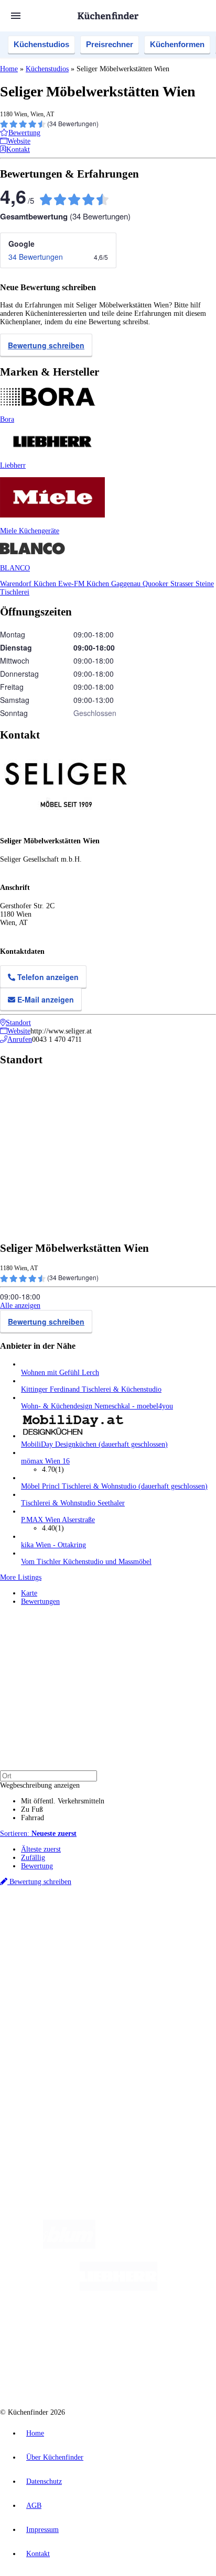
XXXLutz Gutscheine (122, 1944)
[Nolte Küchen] (171, 2330)
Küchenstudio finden (52, 1910)
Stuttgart (121, 1936)
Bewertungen (40, 1601)
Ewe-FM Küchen (85, 584)
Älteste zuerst (41, 1849)
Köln (101, 1936)
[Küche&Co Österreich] (146, 2372)
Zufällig (33, 1858)
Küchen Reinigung (48, 1997)
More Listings (21, 1577)
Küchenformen (177, 44)
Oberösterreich (181, 1927)
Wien (28, 1936)
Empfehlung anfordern (55, 1918)
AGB (34, 2506)
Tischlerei (15, 592)
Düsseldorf (51, 1936)
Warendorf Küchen (29, 584)
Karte (29, 1593)
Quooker (156, 584)
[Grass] (156, 2246)
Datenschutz (44, 2481)
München (118, 1927)
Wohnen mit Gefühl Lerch (60, 1373)
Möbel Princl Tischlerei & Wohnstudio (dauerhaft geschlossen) (114, 1486)
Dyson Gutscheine (176, 1944)
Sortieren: (38, 1834)
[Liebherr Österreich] (118, 2288)
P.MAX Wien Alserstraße (58, 1520)
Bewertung (37, 1866)
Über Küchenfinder (50, 2014)
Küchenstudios (41, 44)
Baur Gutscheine (73, 1952)
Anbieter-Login (51, 2085)
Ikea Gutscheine (72, 1944)
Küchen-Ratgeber (47, 2006)
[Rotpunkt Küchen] (68, 2372)
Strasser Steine (192, 584)
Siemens (166, 1936)
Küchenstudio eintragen (56, 2077)
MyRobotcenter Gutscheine (131, 1952)
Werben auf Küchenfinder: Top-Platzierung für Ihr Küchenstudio (117, 2068)
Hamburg (91, 1927)
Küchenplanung (44, 1989)
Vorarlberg (146, 1927)
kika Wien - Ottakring (53, 1545)
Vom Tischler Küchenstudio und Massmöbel (86, 1562)
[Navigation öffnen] (16, 16)
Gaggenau (127, 584)
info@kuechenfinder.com (37, 2122)
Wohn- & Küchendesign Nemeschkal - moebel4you (97, 1406)
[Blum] (69, 2246)
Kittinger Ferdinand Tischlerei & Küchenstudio (91, 1389)
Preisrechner (110, 44)
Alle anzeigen (20, 1306)
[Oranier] (85, 2330)
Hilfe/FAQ (37, 2023)
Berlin (69, 1927)
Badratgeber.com (46, 2031)
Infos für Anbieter (48, 2060)
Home (9, 69)
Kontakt (38, 2554)
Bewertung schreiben (46, 345)
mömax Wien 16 (45, 1461)
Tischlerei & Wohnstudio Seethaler (73, 1503)
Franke (143, 1936)
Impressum (42, 2530)
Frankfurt (80, 1936)
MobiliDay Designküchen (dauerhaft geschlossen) (94, 1444)
